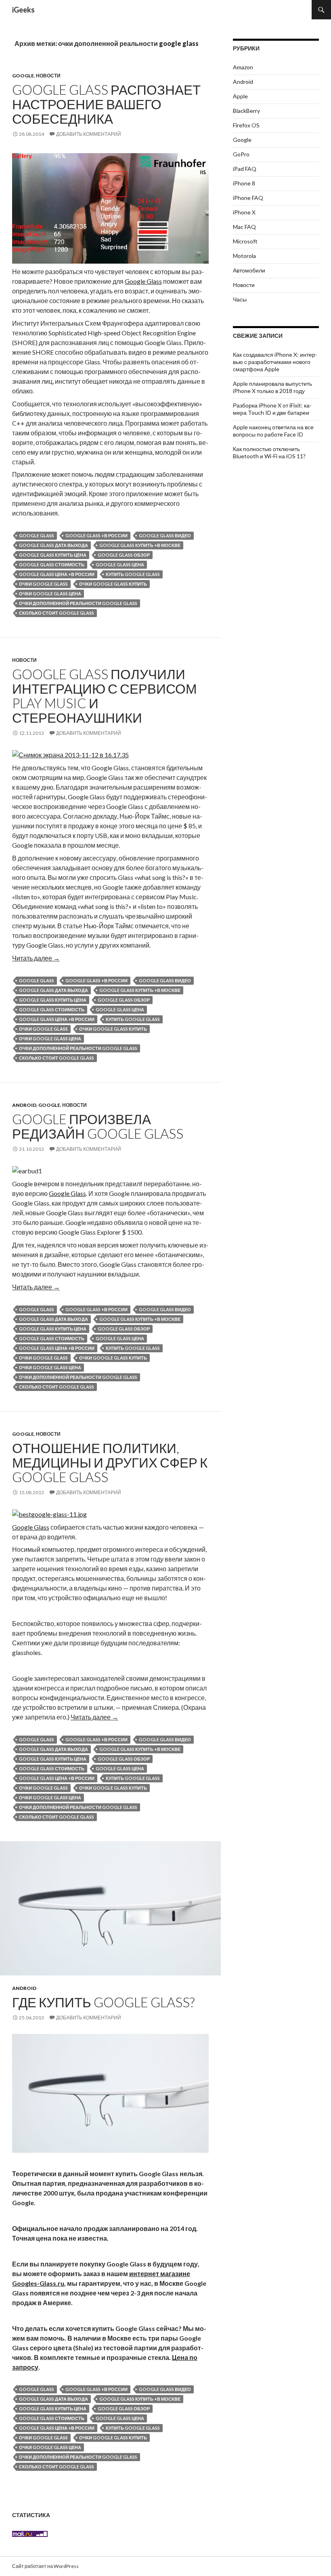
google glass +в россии (96, 535)
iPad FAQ (245, 169)
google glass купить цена (53, 555)
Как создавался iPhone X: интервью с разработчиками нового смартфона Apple (275, 362)
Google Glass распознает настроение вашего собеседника (106, 104)
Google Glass (143, 281)
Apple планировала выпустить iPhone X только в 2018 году (272, 387)
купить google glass (133, 574)
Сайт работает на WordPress (45, 2566)
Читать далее (36, 958)
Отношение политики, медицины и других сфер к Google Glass (110, 1462)
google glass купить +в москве (140, 545)
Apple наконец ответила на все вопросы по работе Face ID (273, 431)
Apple (240, 96)
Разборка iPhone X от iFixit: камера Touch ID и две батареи (272, 409)
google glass (37, 535)
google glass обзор (124, 555)
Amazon (243, 67)
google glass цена (120, 564)
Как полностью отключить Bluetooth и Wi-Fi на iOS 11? (269, 452)
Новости (48, 76)
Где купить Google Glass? (103, 2002)
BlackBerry (246, 111)
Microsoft (245, 241)
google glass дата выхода (53, 545)
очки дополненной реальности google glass (78, 603)
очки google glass (43, 584)
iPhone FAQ (248, 198)
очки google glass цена (50, 594)
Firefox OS (246, 125)
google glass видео (165, 535)
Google (23, 76)
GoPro (241, 154)
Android (24, 1105)
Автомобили (249, 270)
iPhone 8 (244, 183)
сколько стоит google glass (57, 613)
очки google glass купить (113, 584)
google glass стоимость (52, 564)
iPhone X (244, 212)
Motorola (244, 256)
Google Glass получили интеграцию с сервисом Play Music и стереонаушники (104, 696)
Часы (240, 299)
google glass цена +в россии (57, 574)
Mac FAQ (244, 227)
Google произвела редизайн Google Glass (98, 1126)
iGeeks (23, 10)
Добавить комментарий (89, 134)
